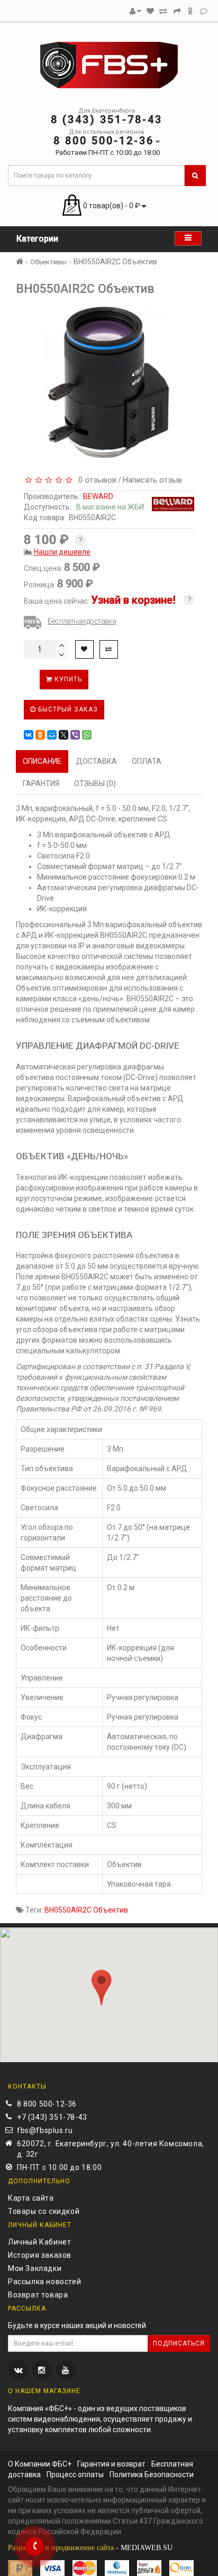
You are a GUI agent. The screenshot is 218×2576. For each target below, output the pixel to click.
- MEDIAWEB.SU (90, 2548)
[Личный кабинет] (135, 11)
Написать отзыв (152, 480)
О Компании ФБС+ (40, 2464)
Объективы (48, 262)
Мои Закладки (35, 2268)
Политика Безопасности (152, 2475)
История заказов (40, 2255)
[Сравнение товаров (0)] (163, 11)
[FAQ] (204, 11)
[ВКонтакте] (29, 735)
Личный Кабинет (39, 2242)
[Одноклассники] (40, 735)
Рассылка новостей (44, 2282)
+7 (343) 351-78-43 (52, 2117)
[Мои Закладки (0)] (150, 11)
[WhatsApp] (87, 735)
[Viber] (75, 735)
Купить (67, 679)
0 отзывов (95, 480)
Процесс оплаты (75, 2475)
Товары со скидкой (44, 2211)
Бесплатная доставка (82, 621)
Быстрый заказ (67, 709)
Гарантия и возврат (111, 2464)
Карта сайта (31, 2198)
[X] (63, 735)
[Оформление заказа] (177, 11)
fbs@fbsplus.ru (45, 2130)
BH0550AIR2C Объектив (86, 1910)
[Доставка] (190, 11)
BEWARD (98, 496)
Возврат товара (38, 2295)
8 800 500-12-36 (47, 2104)
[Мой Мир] (52, 735)
